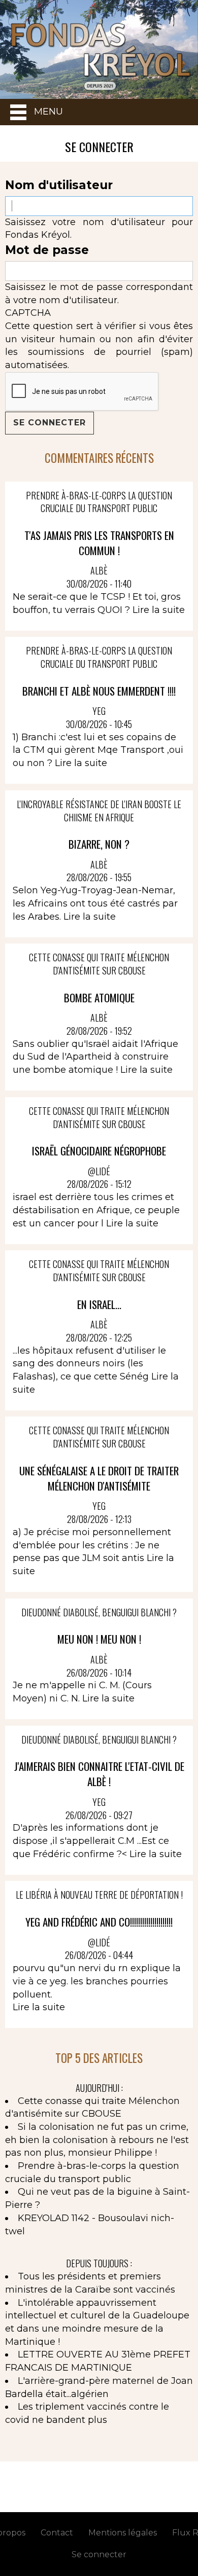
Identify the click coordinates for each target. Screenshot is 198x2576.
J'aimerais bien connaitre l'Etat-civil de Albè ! (99, 1774)
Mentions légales (123, 2533)
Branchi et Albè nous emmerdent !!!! (99, 691)
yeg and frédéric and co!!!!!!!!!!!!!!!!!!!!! (99, 1922)
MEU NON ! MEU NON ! (99, 1639)
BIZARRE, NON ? (99, 844)
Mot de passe (47, 250)
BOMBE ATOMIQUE (99, 997)
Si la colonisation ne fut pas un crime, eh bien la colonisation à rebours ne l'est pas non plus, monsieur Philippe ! (97, 2140)
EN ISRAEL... (99, 1304)
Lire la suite (159, 610)
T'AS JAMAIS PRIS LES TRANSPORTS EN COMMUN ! (99, 543)
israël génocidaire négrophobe (99, 1151)
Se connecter (99, 2554)
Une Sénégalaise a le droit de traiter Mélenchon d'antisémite (99, 1478)
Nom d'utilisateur (59, 185)
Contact (57, 2533)
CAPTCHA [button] (28, 313)
